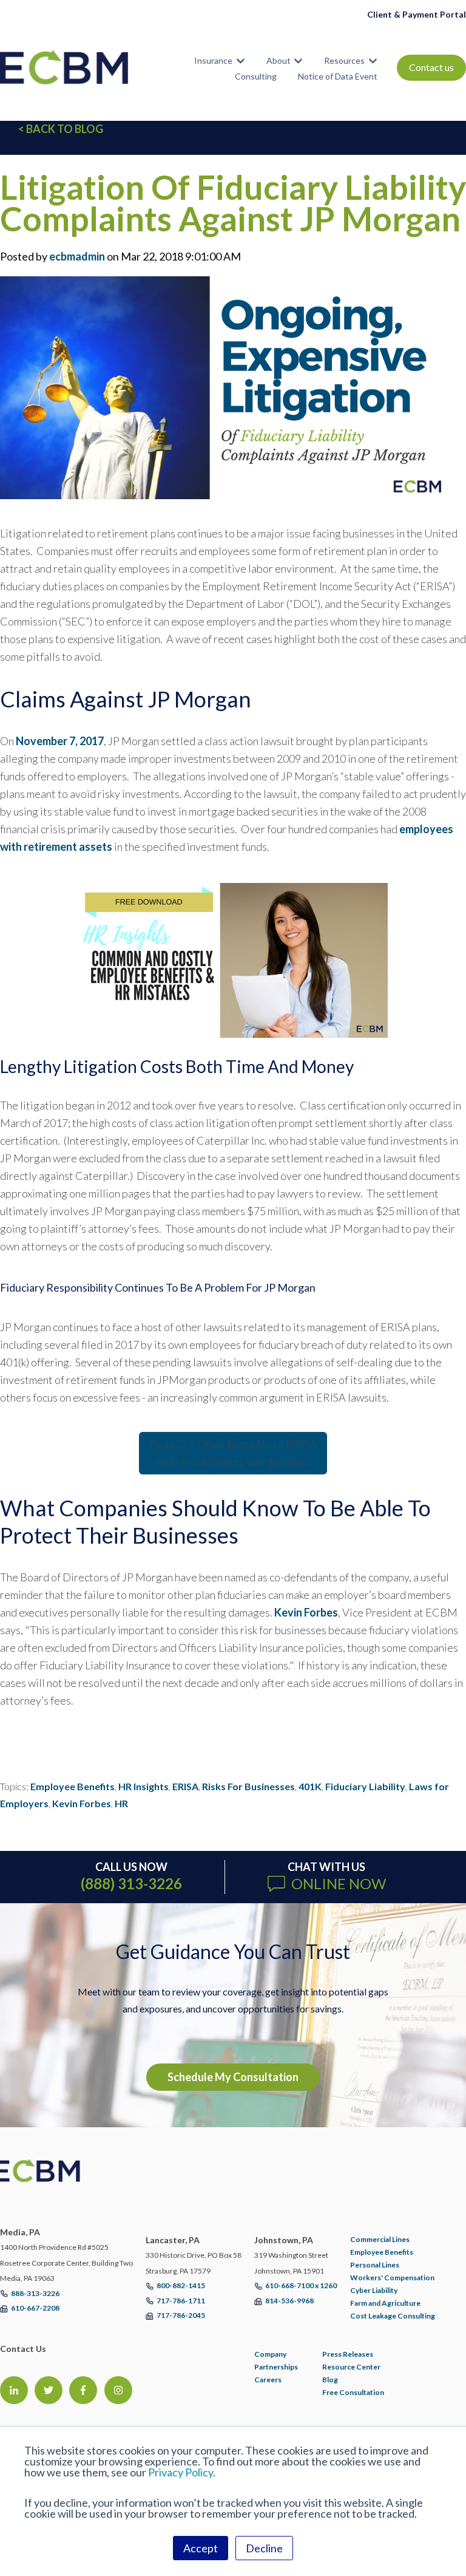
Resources (344, 60)
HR (121, 1803)
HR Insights (144, 1786)
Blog (330, 2380)
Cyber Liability (374, 2290)
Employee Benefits (73, 1786)
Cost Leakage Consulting (393, 2316)
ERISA (185, 1786)
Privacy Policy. (182, 2472)
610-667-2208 (35, 2308)
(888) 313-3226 (131, 1883)
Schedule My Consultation (233, 2077)
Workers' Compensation (392, 2278)
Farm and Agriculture (385, 2303)
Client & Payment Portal (417, 14)
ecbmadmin (77, 256)
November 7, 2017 (60, 741)
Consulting (256, 76)
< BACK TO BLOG (61, 129)
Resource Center (351, 2367)
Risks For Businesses (248, 1786)
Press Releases (348, 2354)
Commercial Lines (380, 2239)
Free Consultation (353, 2392)
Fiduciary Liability (365, 1786)
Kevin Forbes (306, 1612)
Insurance (213, 60)
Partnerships (276, 2367)
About (279, 60)
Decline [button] (264, 2548)
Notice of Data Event (338, 76)
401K (310, 1786)
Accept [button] (201, 2548)
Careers (268, 2380)
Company (270, 2354)
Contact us (431, 67)
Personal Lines (375, 2265)
